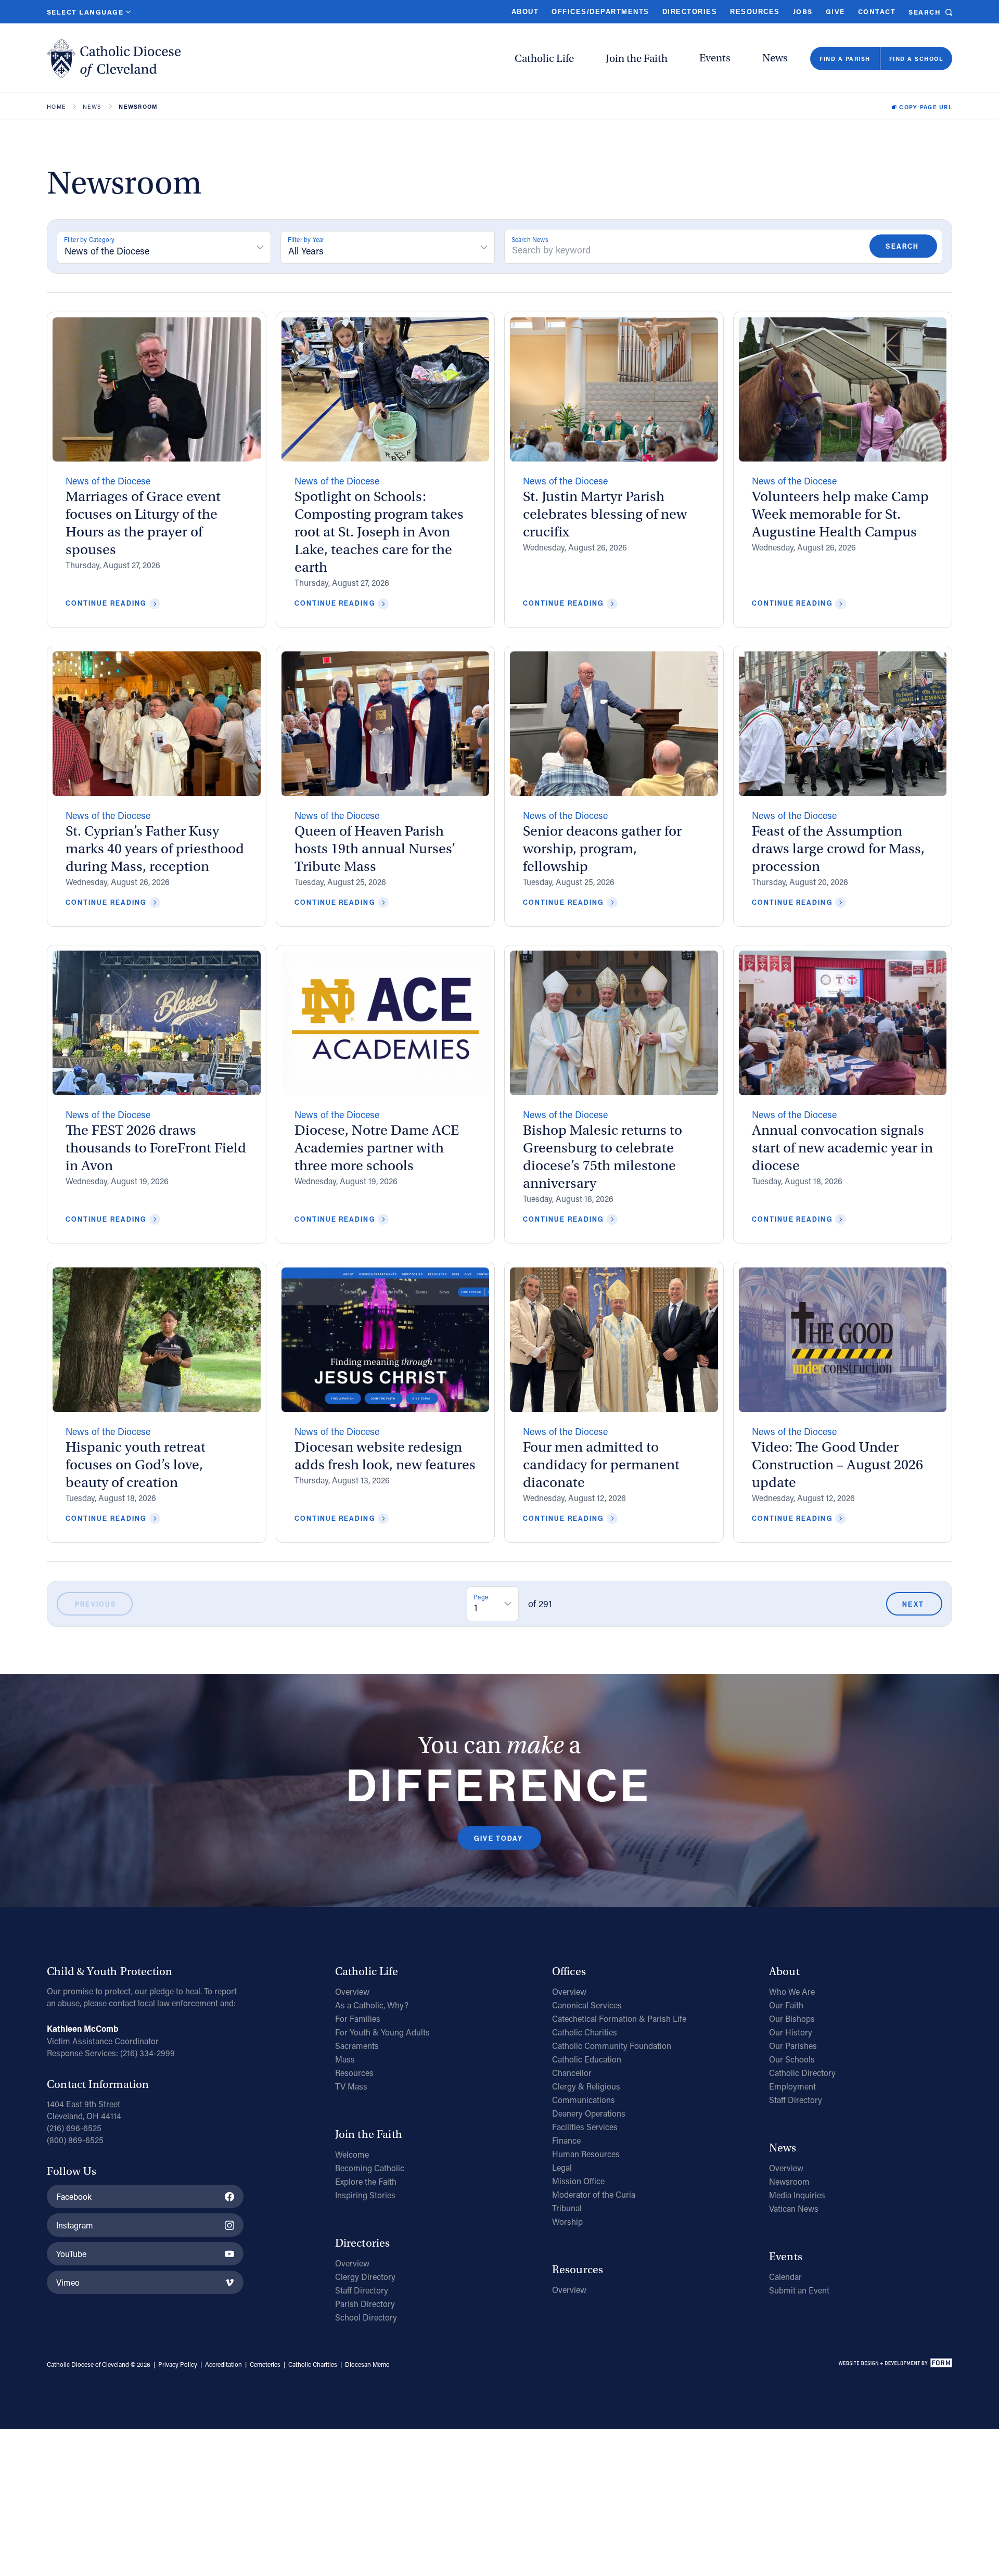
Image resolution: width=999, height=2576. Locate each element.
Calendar (785, 2277)
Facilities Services (585, 2127)
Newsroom (789, 2181)
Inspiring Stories (365, 2195)
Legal (562, 2167)
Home (56, 107)
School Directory (366, 2317)
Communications (584, 2100)
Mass (345, 2059)
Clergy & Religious (586, 2086)
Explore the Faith (366, 2181)
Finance (566, 2140)
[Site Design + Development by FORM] (895, 2365)
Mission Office (578, 2181)
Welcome (352, 2154)
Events (715, 58)
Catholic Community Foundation (612, 2046)
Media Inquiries (797, 2195)
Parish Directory (365, 2304)
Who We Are (792, 1991)
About (525, 12)
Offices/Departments (600, 12)
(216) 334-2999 (148, 2053)
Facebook (74, 2196)
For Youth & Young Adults (382, 2032)
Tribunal (567, 2208)
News (775, 58)
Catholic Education (587, 2059)
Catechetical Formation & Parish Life (619, 2018)
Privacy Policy (178, 2364)
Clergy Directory (365, 2277)
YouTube (71, 2254)
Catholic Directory (802, 2073)
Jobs (803, 11)
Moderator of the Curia (594, 2194)
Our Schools (792, 2059)
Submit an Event (799, 2290)
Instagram (75, 2225)
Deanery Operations (589, 2113)
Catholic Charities (585, 2032)
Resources (755, 12)
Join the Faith (637, 59)
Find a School (916, 59)
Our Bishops (792, 2018)
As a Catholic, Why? (372, 2005)
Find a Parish (845, 59)
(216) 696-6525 (74, 2128)
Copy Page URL (926, 107)
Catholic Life (544, 59)
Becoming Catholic (370, 2168)
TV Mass (351, 2086)
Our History (791, 2032)
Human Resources (586, 2154)
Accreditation (223, 2364)
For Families (358, 2018)
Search (925, 12)
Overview (352, 1991)
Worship (567, 2221)
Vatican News (794, 2208)
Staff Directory (362, 2290)
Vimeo (68, 2282)
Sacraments (357, 2046)
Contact (877, 11)
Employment (792, 2086)
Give (835, 11)
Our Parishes (793, 2046)
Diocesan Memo (367, 2364)
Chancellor (572, 2073)
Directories (690, 12)
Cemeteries (265, 2364)
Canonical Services (587, 2005)
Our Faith (786, 2005)
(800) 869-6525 (75, 2140)
